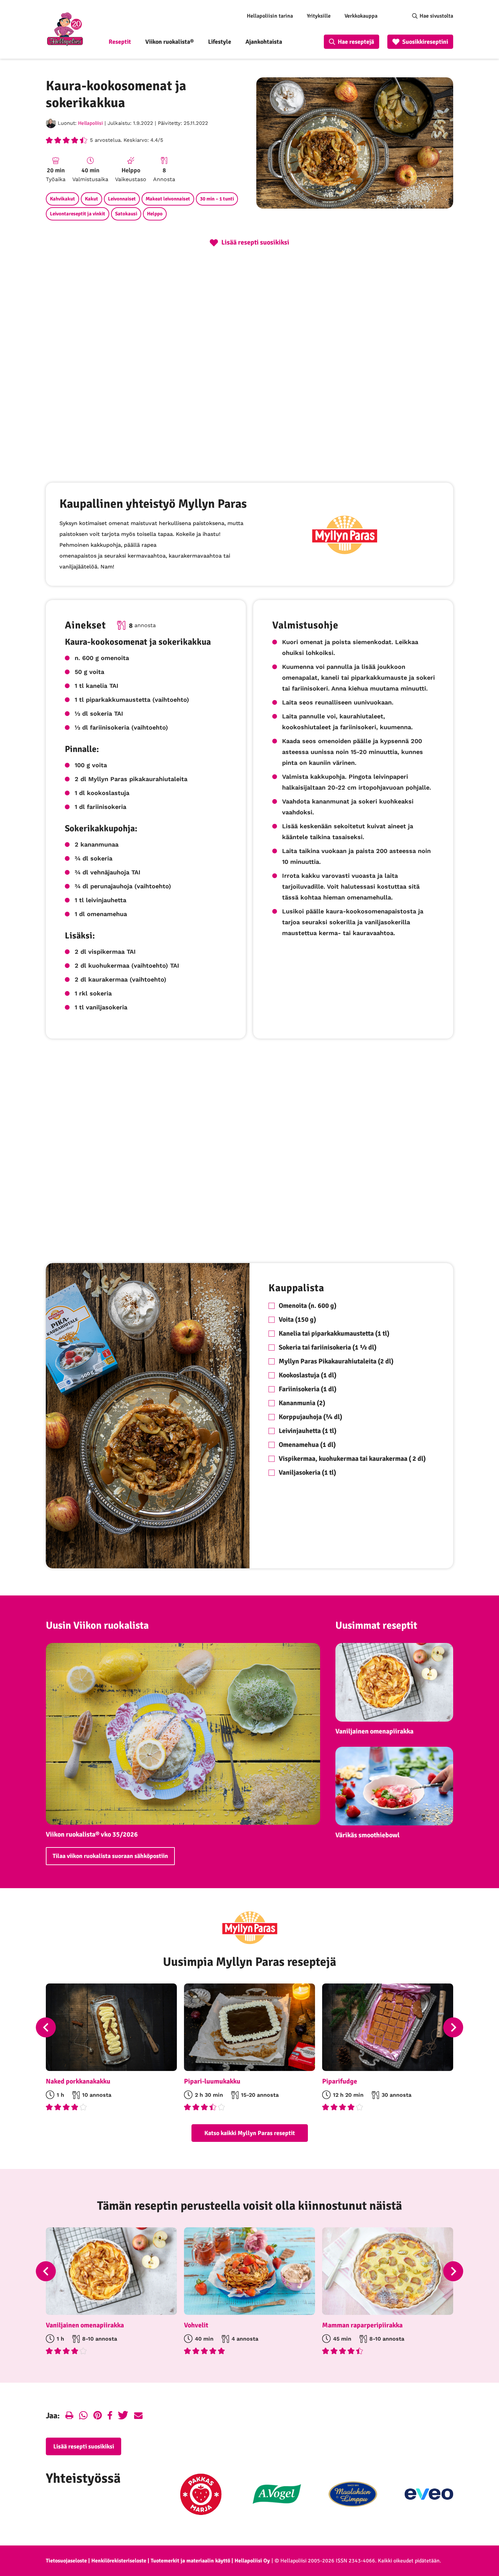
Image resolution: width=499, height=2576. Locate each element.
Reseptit (120, 42)
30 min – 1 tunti (217, 199)
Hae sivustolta (436, 16)
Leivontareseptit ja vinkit (78, 214)
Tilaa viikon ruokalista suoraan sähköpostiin (110, 1856)
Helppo (155, 214)
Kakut (91, 199)
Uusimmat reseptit (376, 1625)
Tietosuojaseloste (66, 2561)
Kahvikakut (62, 199)
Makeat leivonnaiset (168, 199)
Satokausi (126, 214)
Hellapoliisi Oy (252, 2561)
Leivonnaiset (122, 199)
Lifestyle (220, 42)
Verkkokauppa (361, 16)
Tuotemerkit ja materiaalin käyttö (190, 2561)
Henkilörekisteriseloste (119, 2561)
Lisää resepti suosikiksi (84, 2446)
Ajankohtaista (264, 42)
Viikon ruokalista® (170, 42)
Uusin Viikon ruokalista (97, 1625)
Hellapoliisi (90, 123)
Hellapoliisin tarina (270, 16)
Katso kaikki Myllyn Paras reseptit (250, 2133)
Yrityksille (319, 16)
